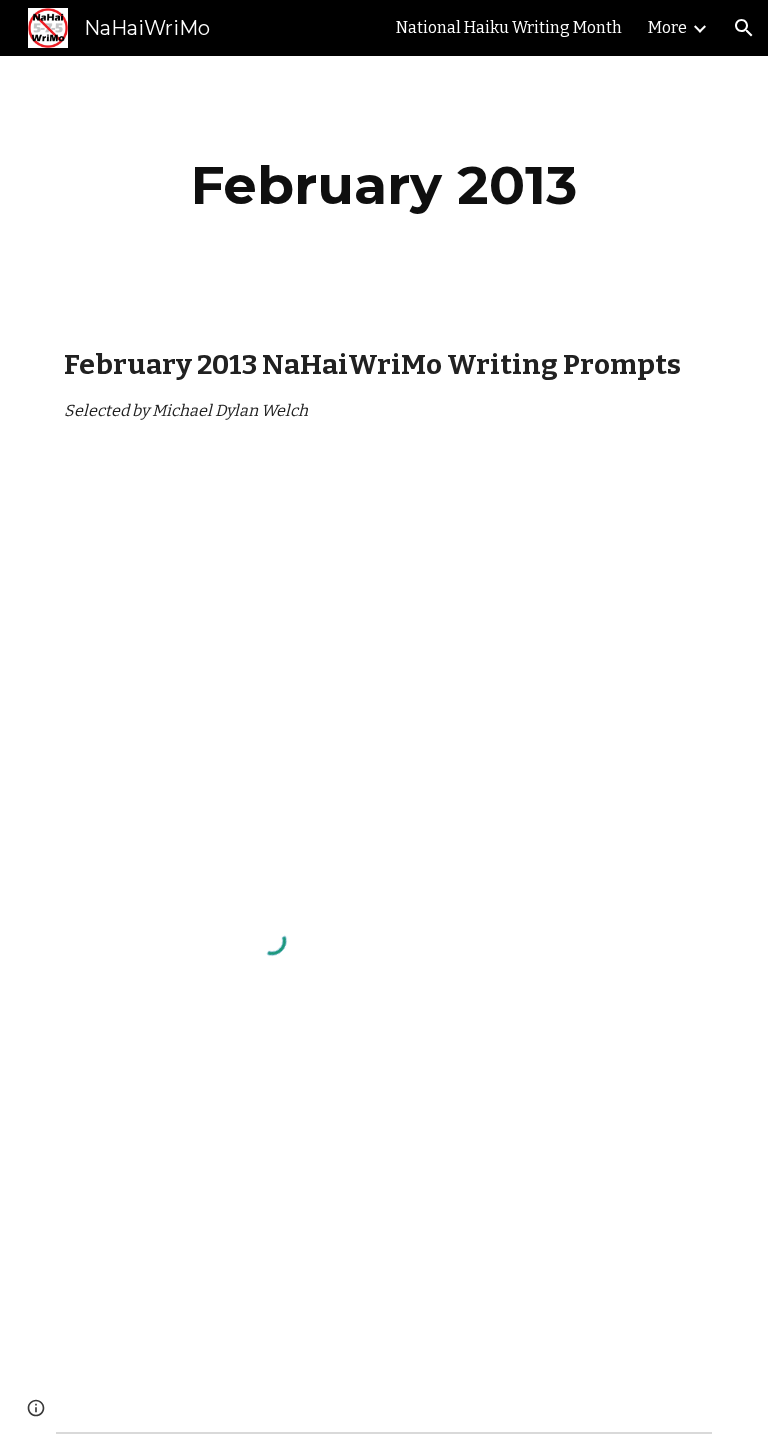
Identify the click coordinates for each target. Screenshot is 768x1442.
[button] (744, 28)
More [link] (667, 27)
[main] (383, 185)
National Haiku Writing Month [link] (509, 27)
